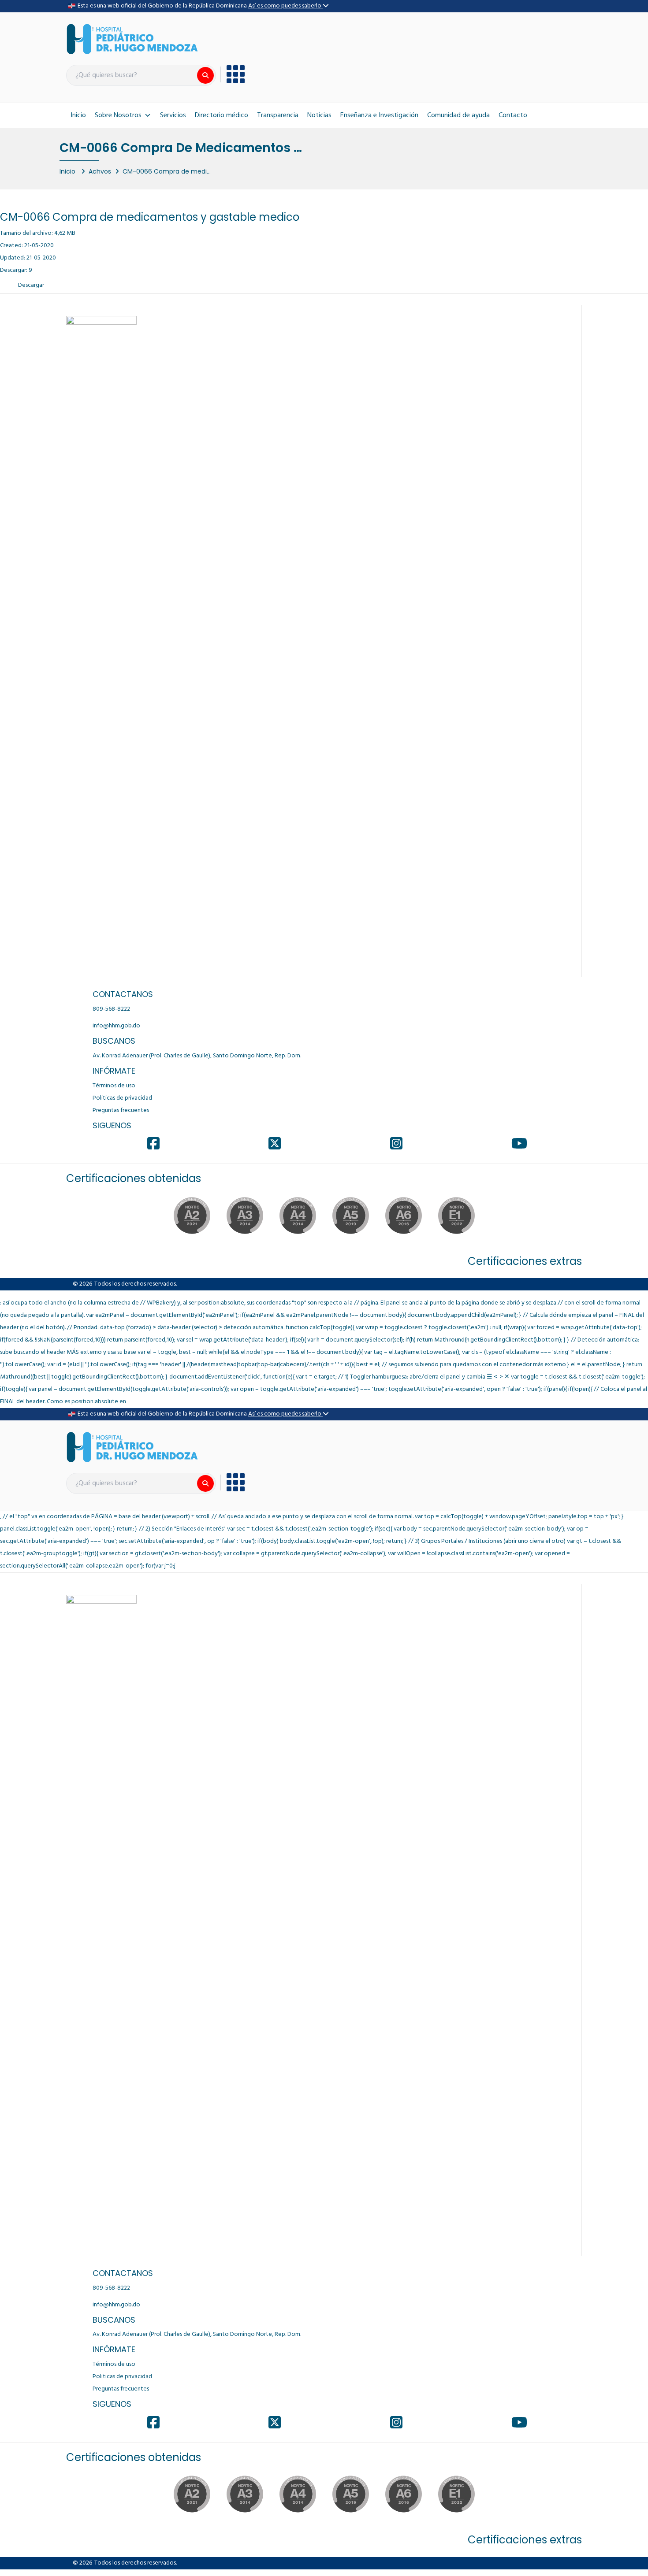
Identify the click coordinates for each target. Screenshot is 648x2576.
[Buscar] (205, 75)
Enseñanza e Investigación (379, 115)
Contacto (513, 115)
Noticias (319, 115)
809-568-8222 (111, 1009)
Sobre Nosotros (118, 115)
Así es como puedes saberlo (285, 6)
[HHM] (132, 39)
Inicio (78, 115)
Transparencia (278, 115)
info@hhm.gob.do (116, 1026)
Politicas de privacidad (122, 1098)
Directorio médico (222, 115)
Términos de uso (114, 1086)
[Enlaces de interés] (233, 74)
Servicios (173, 115)
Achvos (100, 171)
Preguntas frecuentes (121, 1110)
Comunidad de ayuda (458, 115)
